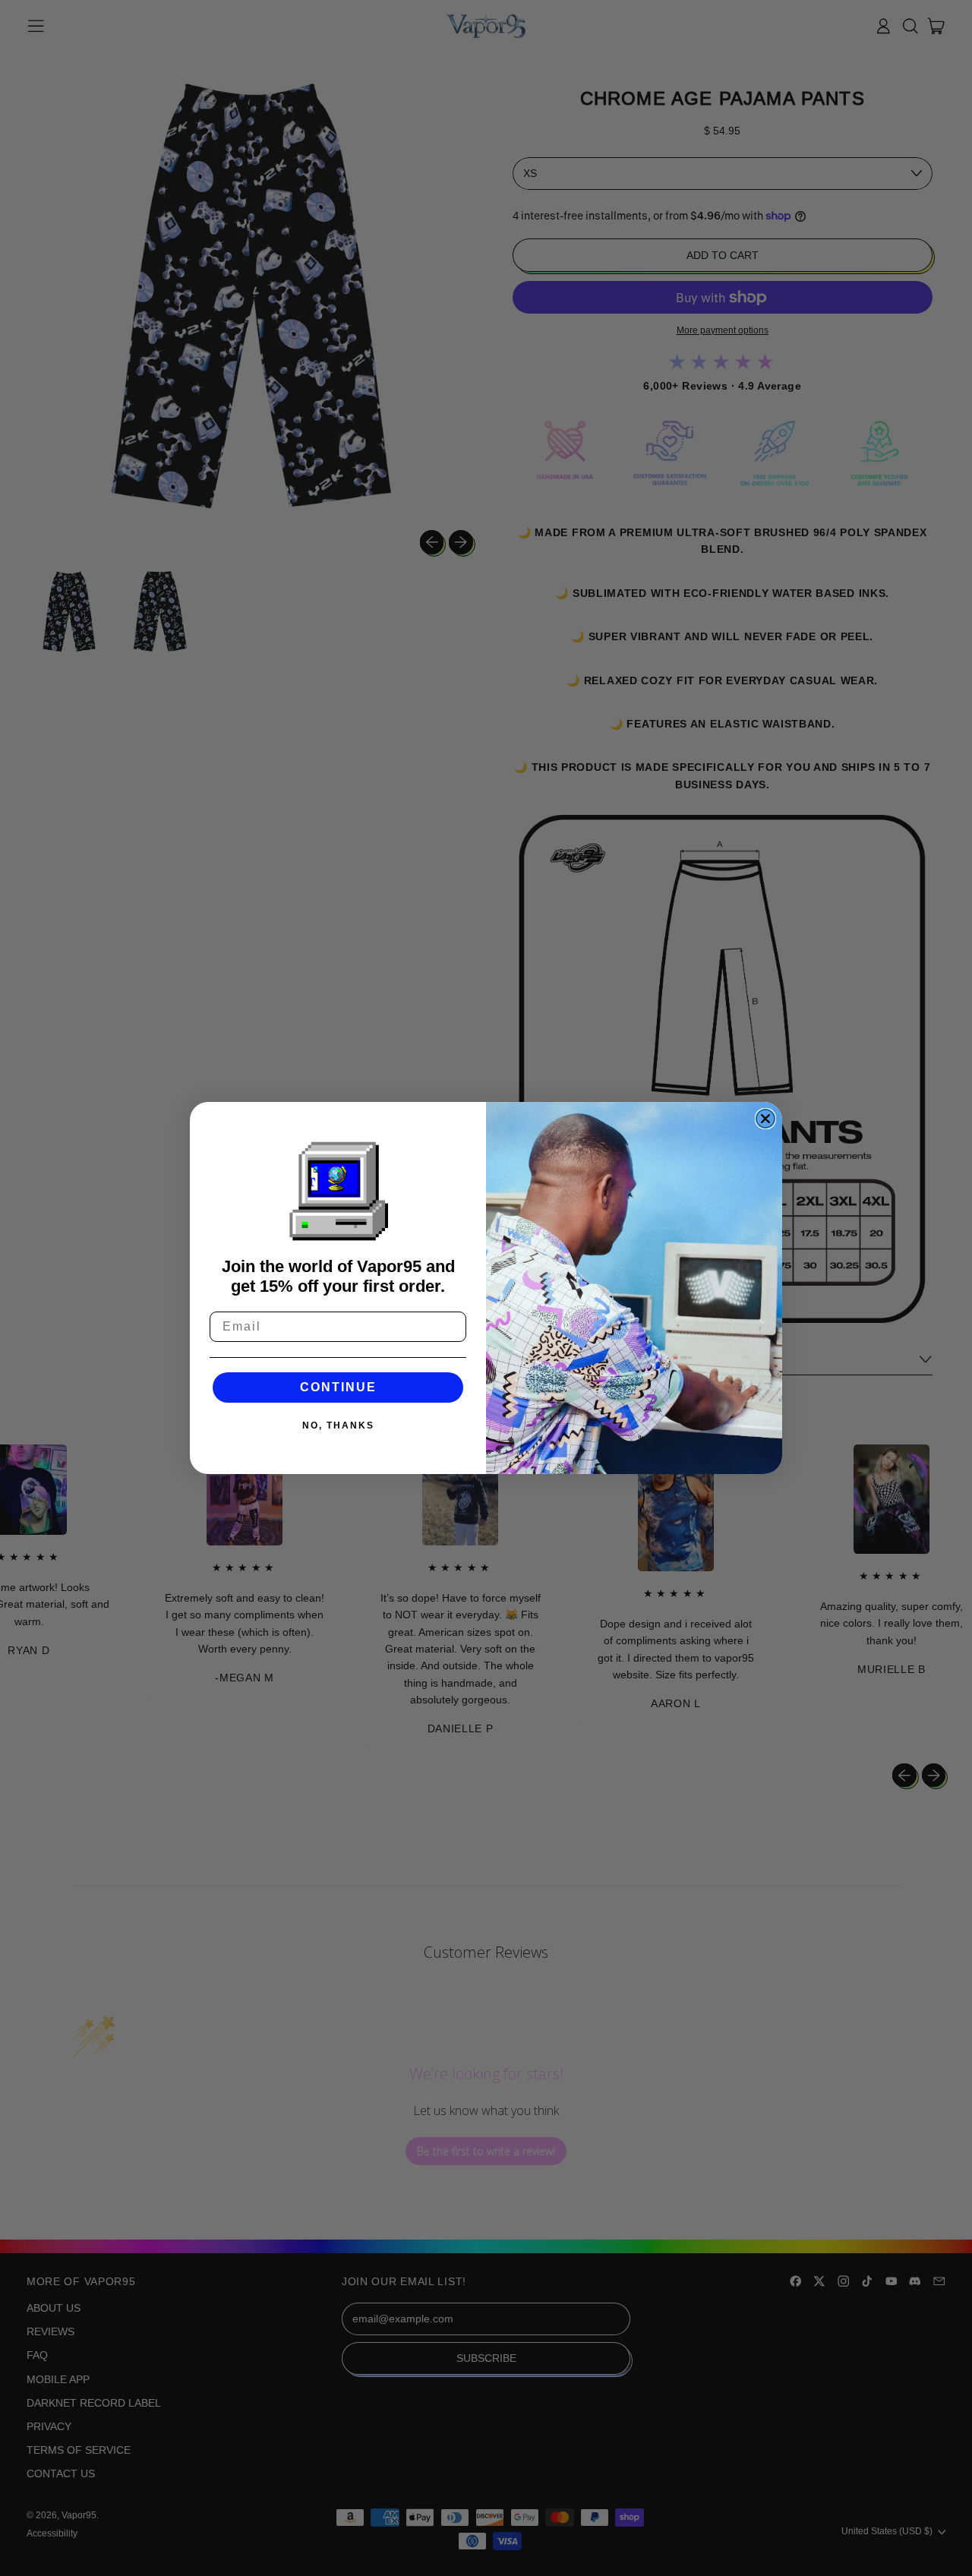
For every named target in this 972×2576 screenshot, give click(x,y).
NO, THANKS (338, 1425)
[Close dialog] (765, 1119)
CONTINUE (338, 1387)
